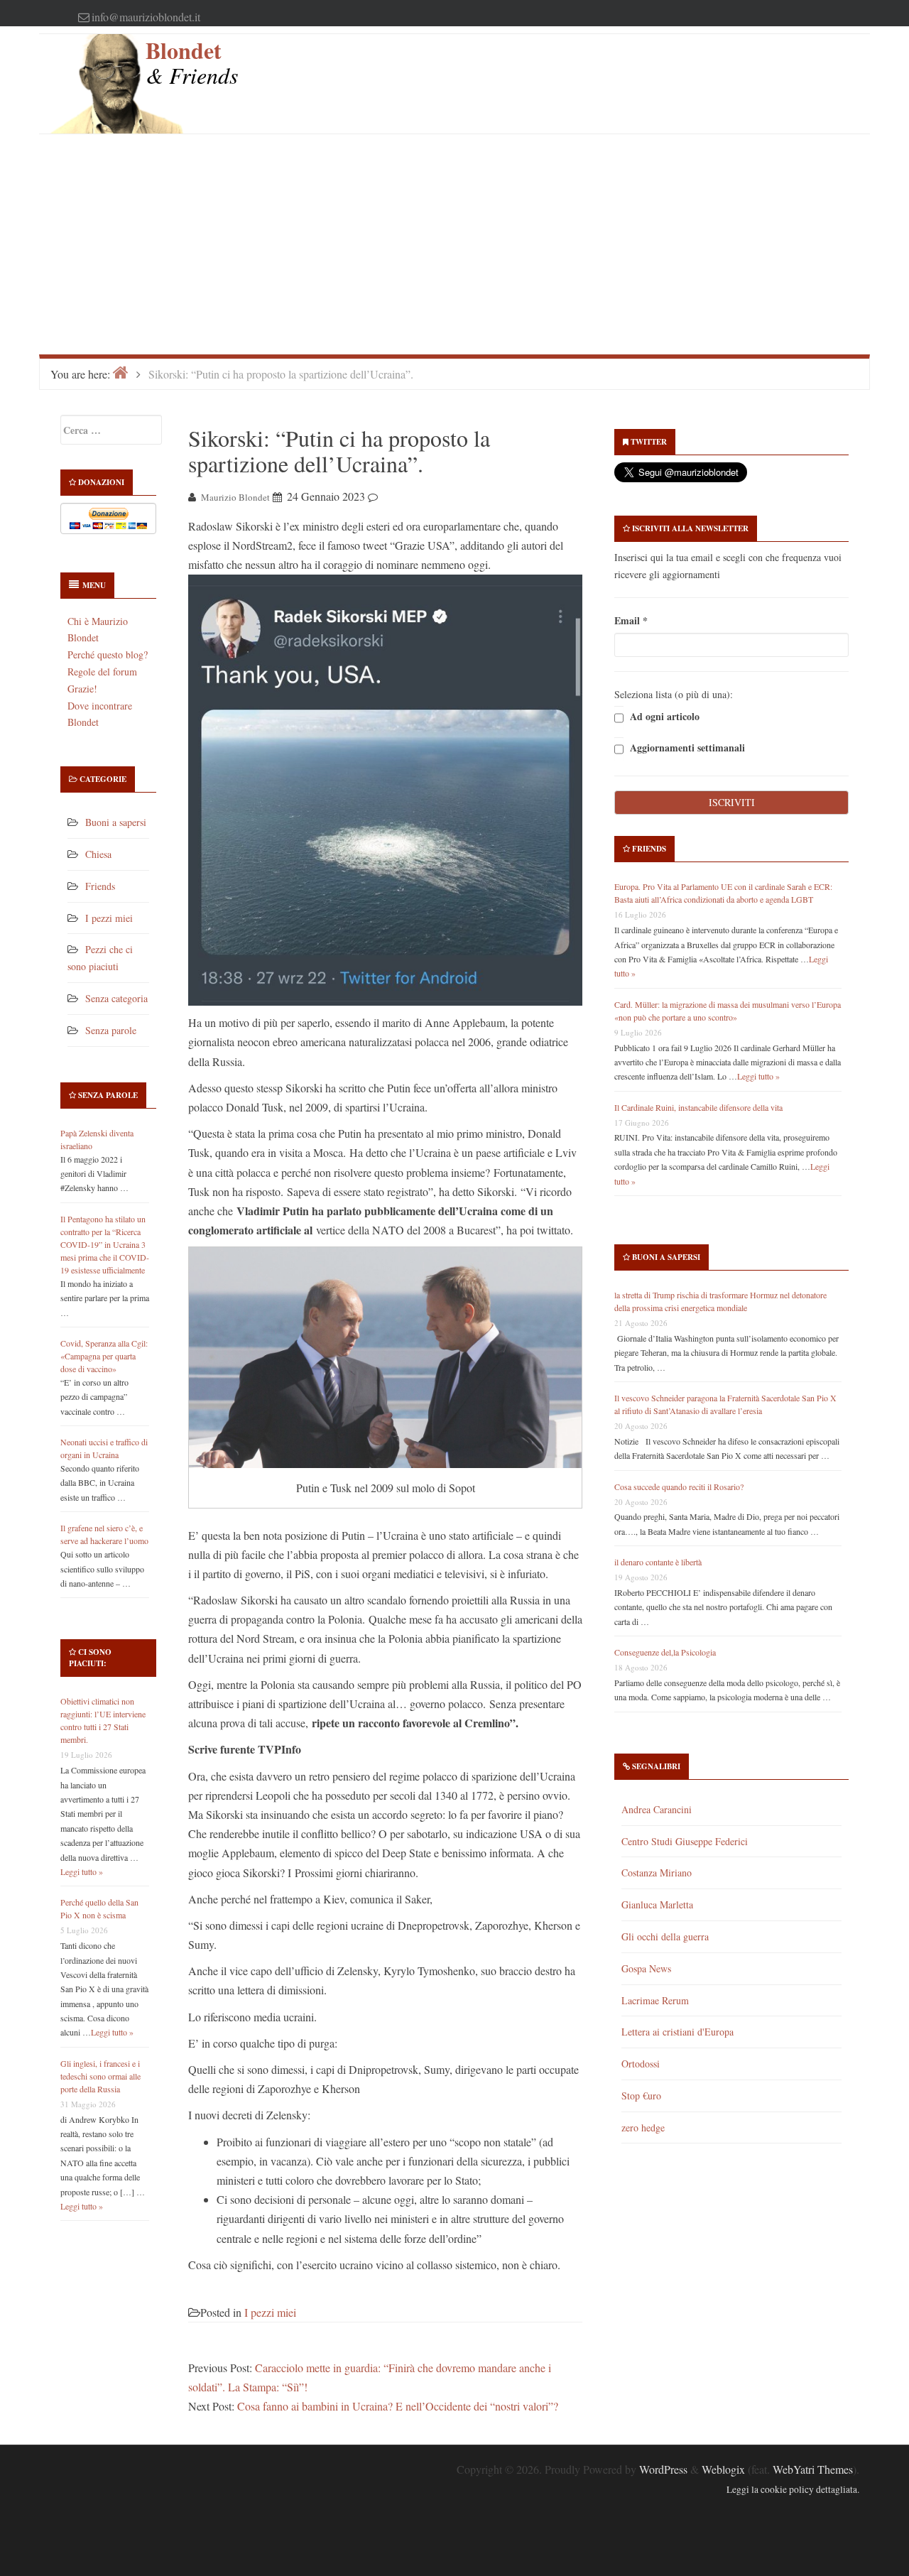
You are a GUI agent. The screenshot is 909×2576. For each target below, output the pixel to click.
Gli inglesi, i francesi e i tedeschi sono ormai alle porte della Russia (100, 2076)
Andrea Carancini (657, 1809)
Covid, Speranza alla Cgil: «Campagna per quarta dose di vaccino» (104, 1356)
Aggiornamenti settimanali (686, 748)
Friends (100, 886)
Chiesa (98, 854)
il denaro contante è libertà (658, 1562)
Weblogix (723, 2469)
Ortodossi (641, 2064)
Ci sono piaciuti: (90, 1658)
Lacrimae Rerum (655, 2000)
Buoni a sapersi (116, 822)
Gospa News (646, 1968)
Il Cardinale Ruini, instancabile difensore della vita (698, 1107)
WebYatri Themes (813, 2469)
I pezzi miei (109, 918)
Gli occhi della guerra (665, 1936)
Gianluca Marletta (657, 1904)
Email (631, 620)
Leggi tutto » (82, 1871)
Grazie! (82, 689)
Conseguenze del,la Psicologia (665, 1652)
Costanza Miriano (657, 1873)
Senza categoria (116, 998)
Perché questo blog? (108, 654)
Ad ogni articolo (663, 717)
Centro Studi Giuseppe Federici (685, 1841)
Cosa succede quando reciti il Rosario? (679, 1487)
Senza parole (111, 1030)
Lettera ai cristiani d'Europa (677, 2032)
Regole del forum (102, 672)
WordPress (663, 2469)
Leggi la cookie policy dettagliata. (793, 2489)
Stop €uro (641, 2096)
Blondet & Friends (192, 62)
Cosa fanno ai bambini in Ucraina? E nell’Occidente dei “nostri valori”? (398, 2406)
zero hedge (643, 2127)
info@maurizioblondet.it (146, 17)
